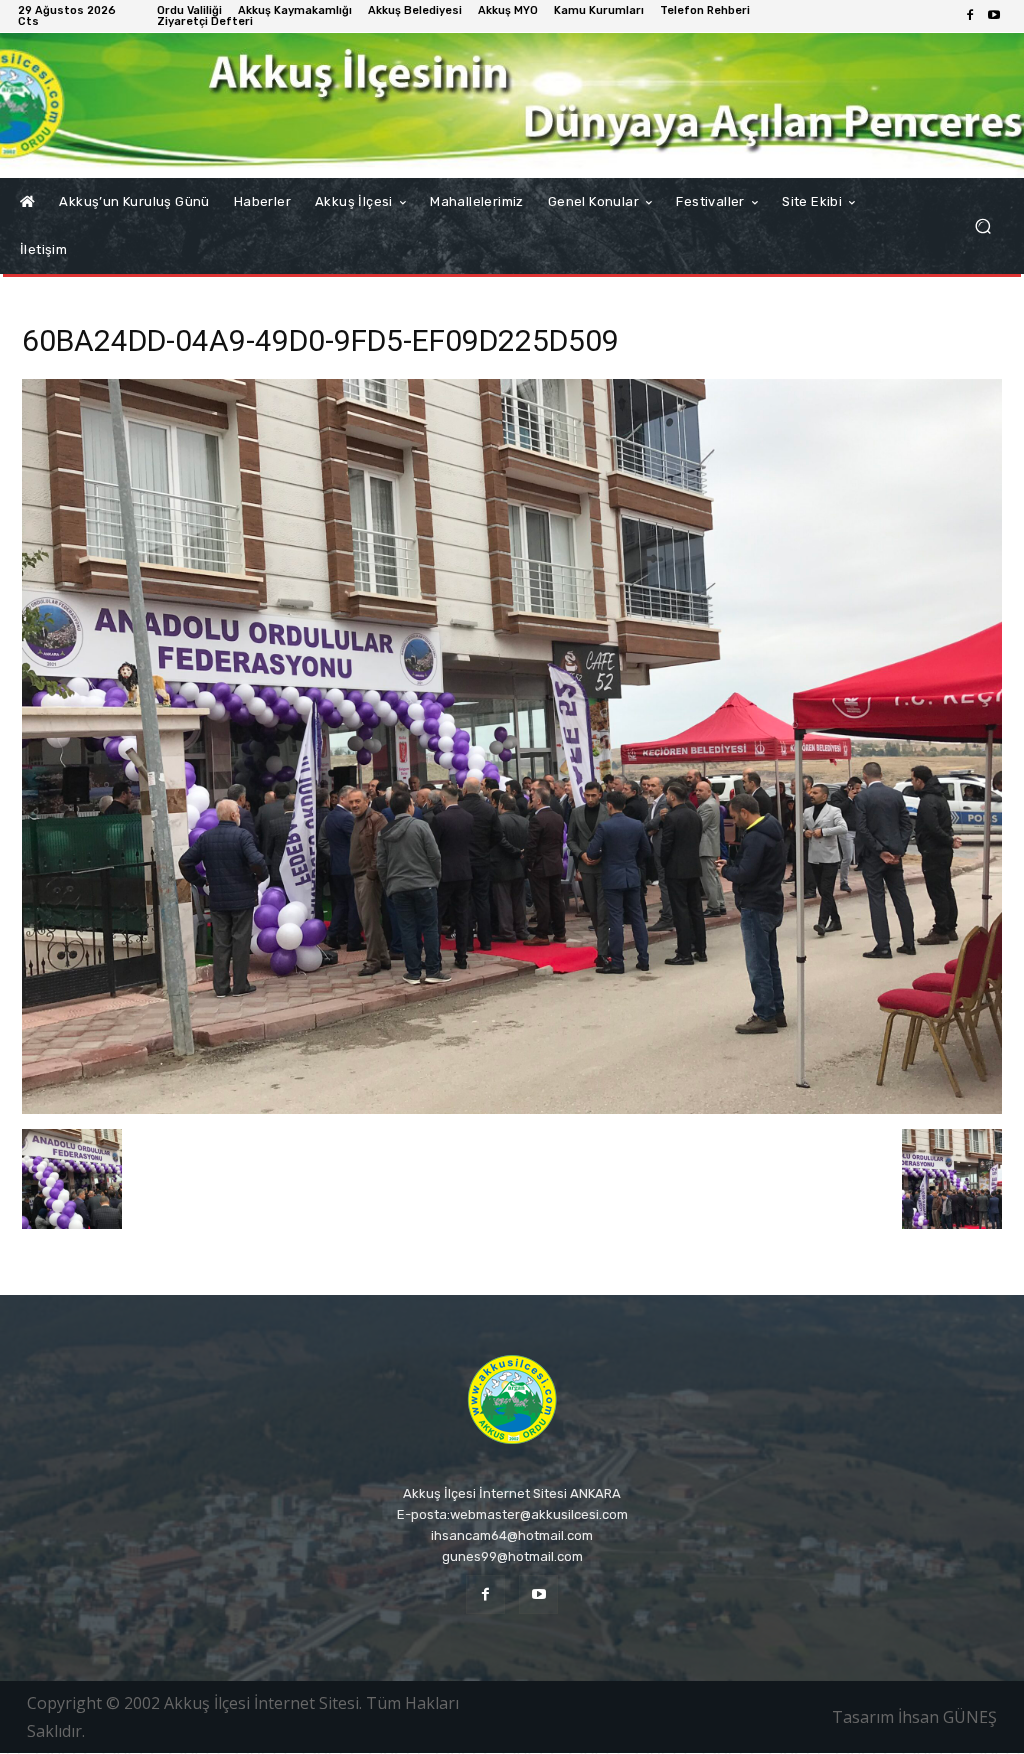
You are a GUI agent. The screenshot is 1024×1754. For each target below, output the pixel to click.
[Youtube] (994, 16)
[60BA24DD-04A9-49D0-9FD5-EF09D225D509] (512, 1108)
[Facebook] (970, 16)
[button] (982, 226)
